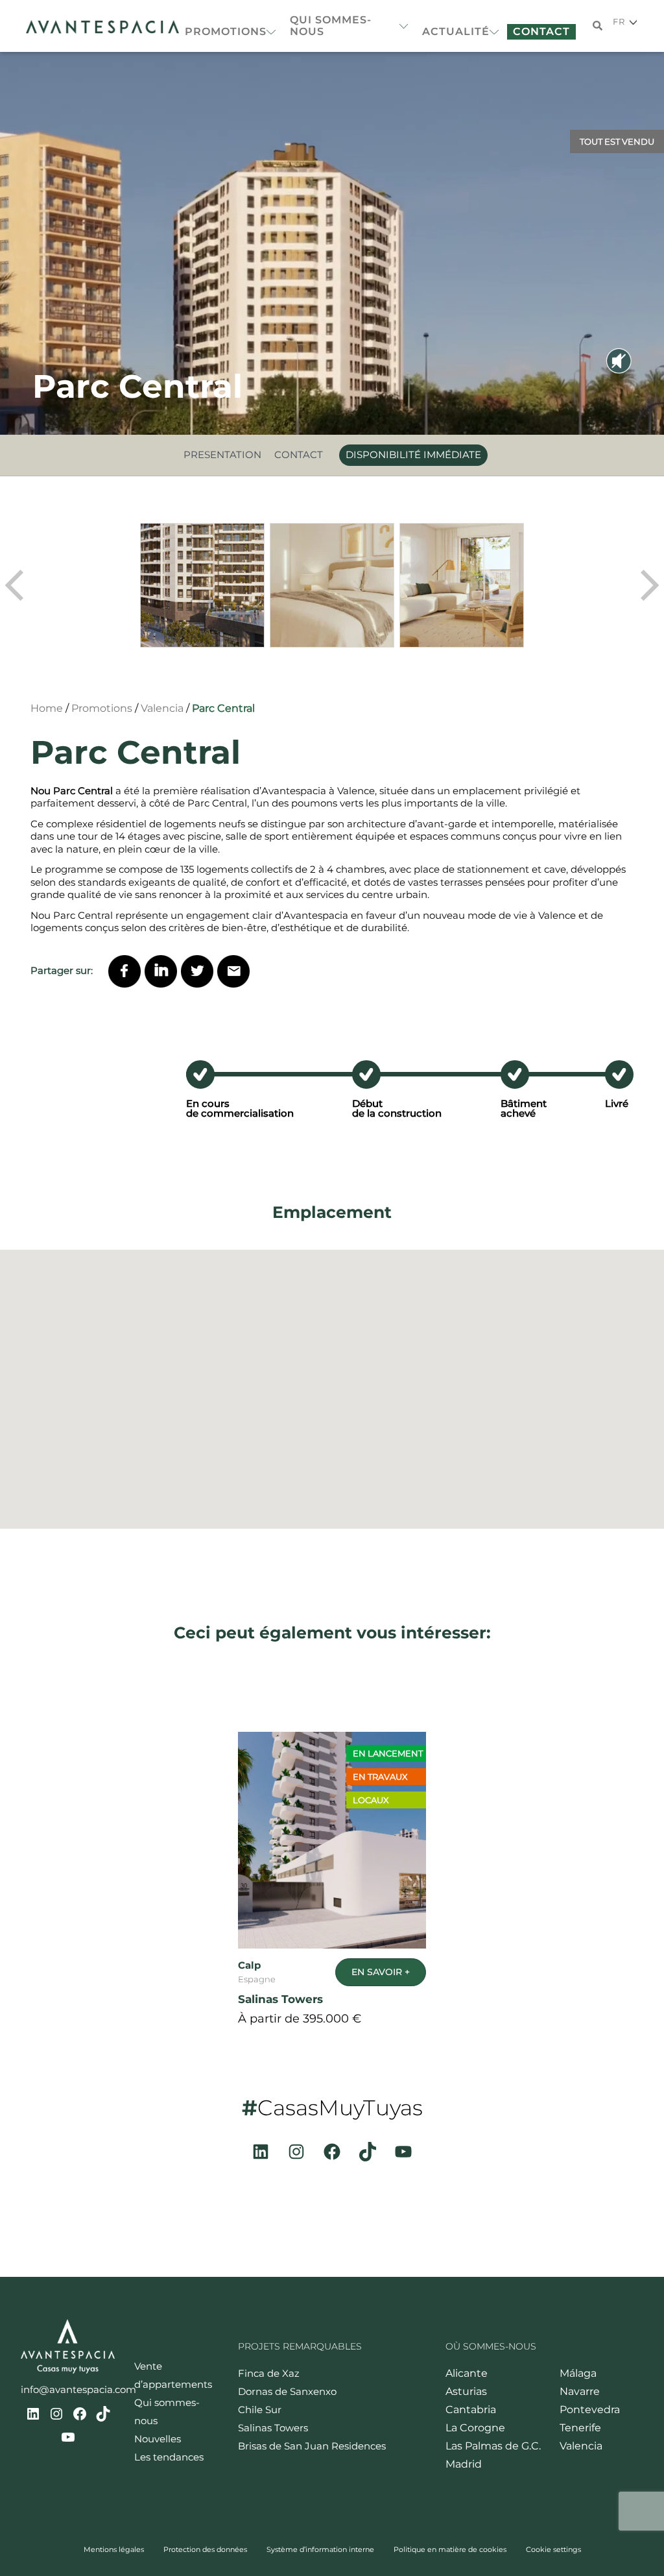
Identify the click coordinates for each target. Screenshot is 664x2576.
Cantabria (471, 2410)
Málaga (578, 2373)
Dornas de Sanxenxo (287, 2391)
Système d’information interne (320, 2549)
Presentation (222, 455)
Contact (541, 31)
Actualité (456, 31)
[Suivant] (648, 585)
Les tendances (169, 2457)
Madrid (464, 2464)
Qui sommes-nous (331, 26)
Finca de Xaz (269, 2373)
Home (47, 708)
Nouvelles (158, 2439)
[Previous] (16, 585)
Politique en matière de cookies (450, 2549)
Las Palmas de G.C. (493, 2446)
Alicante (467, 2373)
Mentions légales (114, 2549)
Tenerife (580, 2428)
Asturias (466, 2391)
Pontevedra (590, 2410)
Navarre (580, 2391)
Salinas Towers (273, 2428)
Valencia (162, 708)
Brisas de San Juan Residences (312, 2446)
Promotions (226, 31)
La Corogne (475, 2428)
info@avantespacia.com (78, 2389)
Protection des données (205, 2549)
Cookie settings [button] (553, 2549)
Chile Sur (260, 2410)
